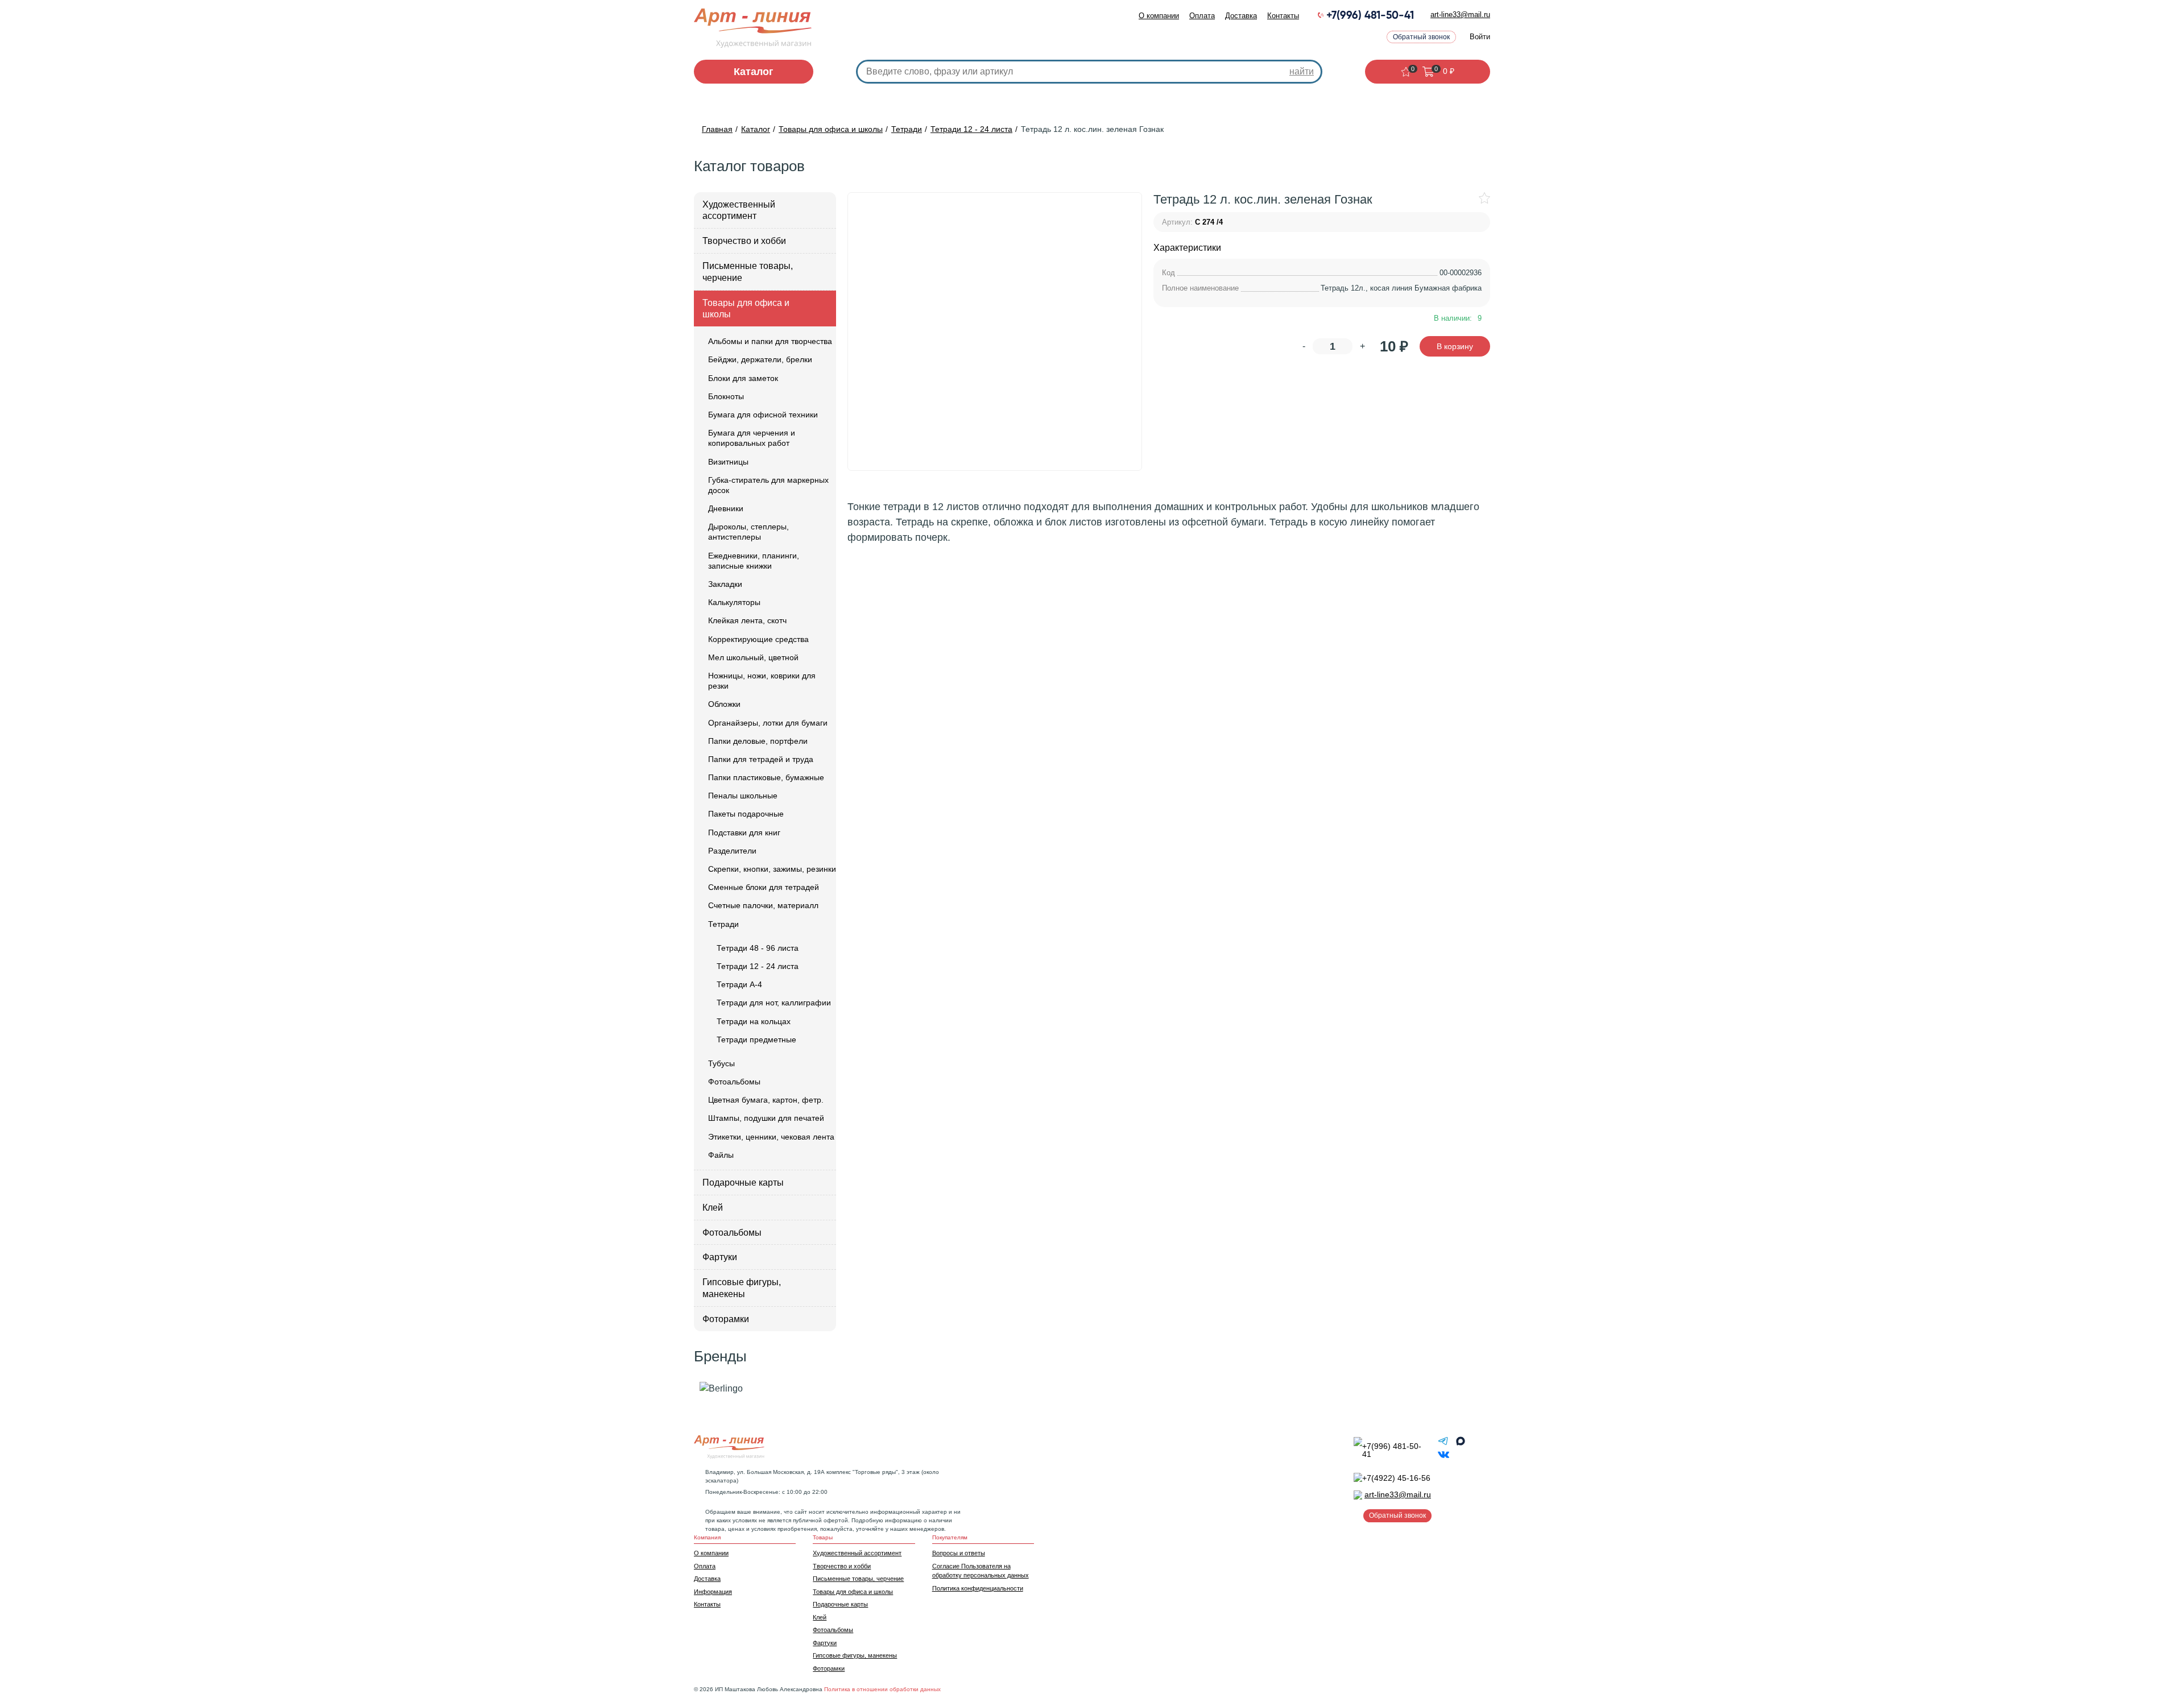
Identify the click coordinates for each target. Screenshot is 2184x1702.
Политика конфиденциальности (978, 1588)
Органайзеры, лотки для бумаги (768, 723)
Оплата (1202, 16)
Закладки (725, 584)
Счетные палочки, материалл (763, 905)
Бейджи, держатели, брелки (760, 359)
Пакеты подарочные (746, 814)
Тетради (723, 924)
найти (1302, 71)
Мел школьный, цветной (753, 657)
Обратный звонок (1421, 37)
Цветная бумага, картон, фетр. (766, 1100)
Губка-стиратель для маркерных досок (768, 485)
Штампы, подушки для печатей (766, 1118)
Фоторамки (726, 1319)
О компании (1159, 16)
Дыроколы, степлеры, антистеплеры (748, 532)
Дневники (726, 508)
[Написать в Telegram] (1445, 1444)
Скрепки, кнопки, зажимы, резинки (772, 869)
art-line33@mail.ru (1460, 15)
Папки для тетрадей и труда (761, 759)
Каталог (754, 72)
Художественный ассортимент (739, 210)
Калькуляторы (734, 602)
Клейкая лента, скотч (747, 620)
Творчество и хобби (744, 241)
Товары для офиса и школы (746, 309)
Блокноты (726, 396)
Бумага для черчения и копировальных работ (752, 438)
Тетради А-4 (739, 984)
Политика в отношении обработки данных (882, 1689)
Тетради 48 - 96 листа (758, 948)
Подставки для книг (744, 833)
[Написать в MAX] (1461, 1444)
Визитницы (728, 462)
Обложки (724, 704)
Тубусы (721, 1063)
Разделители (732, 851)
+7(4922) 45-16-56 (1396, 1478)
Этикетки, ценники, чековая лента (771, 1137)
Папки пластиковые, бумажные (766, 777)
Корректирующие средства (758, 639)
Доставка (1241, 16)
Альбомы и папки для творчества (770, 341)
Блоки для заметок (743, 378)
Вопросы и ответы (959, 1553)
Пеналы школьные (743, 796)
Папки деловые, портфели (758, 741)
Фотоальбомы (734, 1082)
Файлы (721, 1155)
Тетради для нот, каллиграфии (774, 1003)
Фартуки (720, 1257)
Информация (713, 1592)
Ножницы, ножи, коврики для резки (762, 681)
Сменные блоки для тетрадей (764, 887)
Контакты (1283, 16)
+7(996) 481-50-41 (1370, 16)
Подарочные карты (743, 1183)
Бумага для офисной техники (763, 415)
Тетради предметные (756, 1040)
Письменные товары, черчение (748, 272)
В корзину (1455, 346)
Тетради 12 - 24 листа (758, 966)
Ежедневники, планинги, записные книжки (754, 561)
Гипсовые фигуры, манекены (742, 1288)
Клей (713, 1208)
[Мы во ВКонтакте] (1443, 1457)
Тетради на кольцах (754, 1021)
